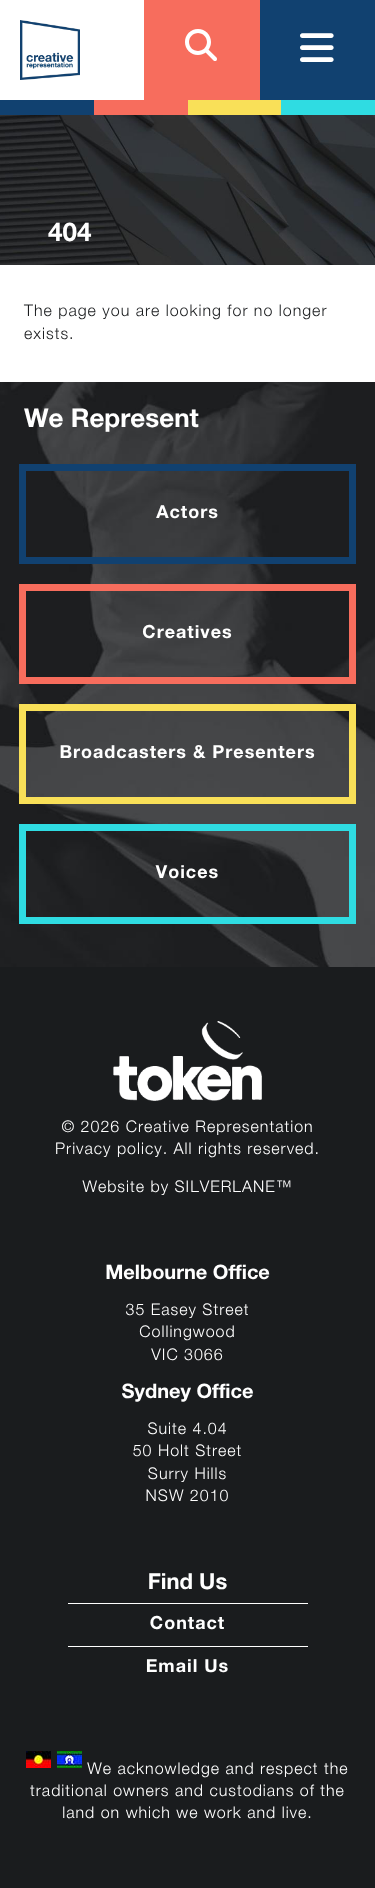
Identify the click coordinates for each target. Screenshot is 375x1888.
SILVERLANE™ (234, 1187)
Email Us (188, 1668)
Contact (187, 1625)
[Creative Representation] (50, 50)
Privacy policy (109, 1149)
